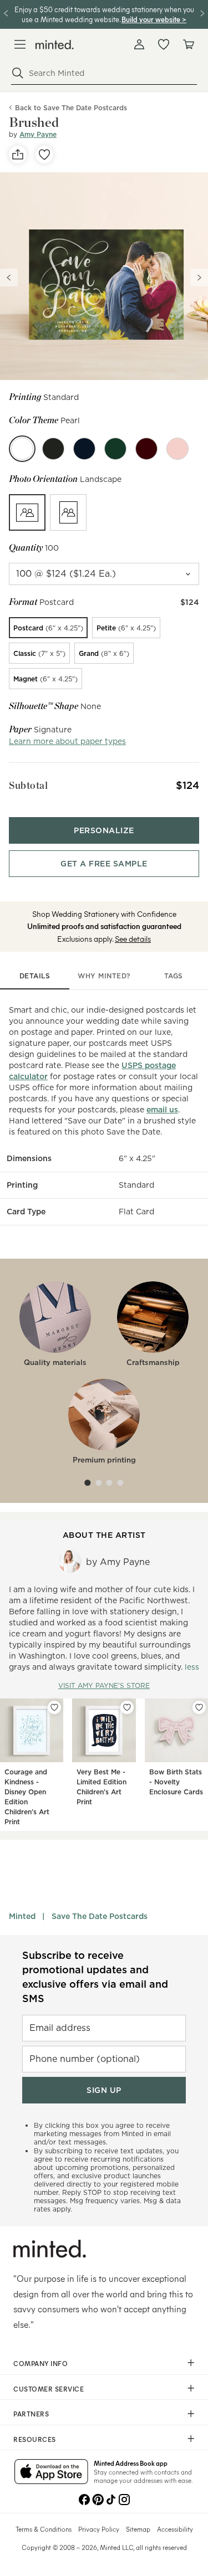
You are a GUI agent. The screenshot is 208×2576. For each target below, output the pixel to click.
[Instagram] (124, 2498)
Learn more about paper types (67, 741)
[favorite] (44, 155)
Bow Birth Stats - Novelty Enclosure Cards (176, 1782)
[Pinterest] (98, 2498)
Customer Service (49, 2389)
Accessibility (175, 2529)
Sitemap (138, 2529)
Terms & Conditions (44, 2529)
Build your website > (154, 19)
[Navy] (84, 449)
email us (162, 1110)
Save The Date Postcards (100, 1916)
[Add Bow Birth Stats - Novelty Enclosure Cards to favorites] (199, 1707)
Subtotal (28, 785)
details (35, 976)
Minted (22, 1916)
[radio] (27, 512)
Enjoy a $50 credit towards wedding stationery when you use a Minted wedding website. (104, 14)
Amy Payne (38, 134)
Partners (31, 2414)
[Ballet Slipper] (177, 449)
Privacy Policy (99, 2529)
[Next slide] (199, 278)
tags (174, 976)
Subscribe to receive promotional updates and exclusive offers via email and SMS (95, 1977)
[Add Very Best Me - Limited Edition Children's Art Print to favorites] (127, 1707)
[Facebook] (84, 2498)
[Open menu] (20, 44)
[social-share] (18, 155)
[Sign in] (139, 44)
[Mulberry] (146, 449)
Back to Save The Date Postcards (71, 108)
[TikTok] (111, 2498)
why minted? (104, 976)
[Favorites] (164, 44)
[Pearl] (22, 449)
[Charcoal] (53, 449)
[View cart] (188, 44)
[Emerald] (115, 449)
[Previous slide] (9, 278)
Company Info (40, 2363)
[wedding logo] (55, 45)
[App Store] (51, 2472)
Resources (35, 2439)
